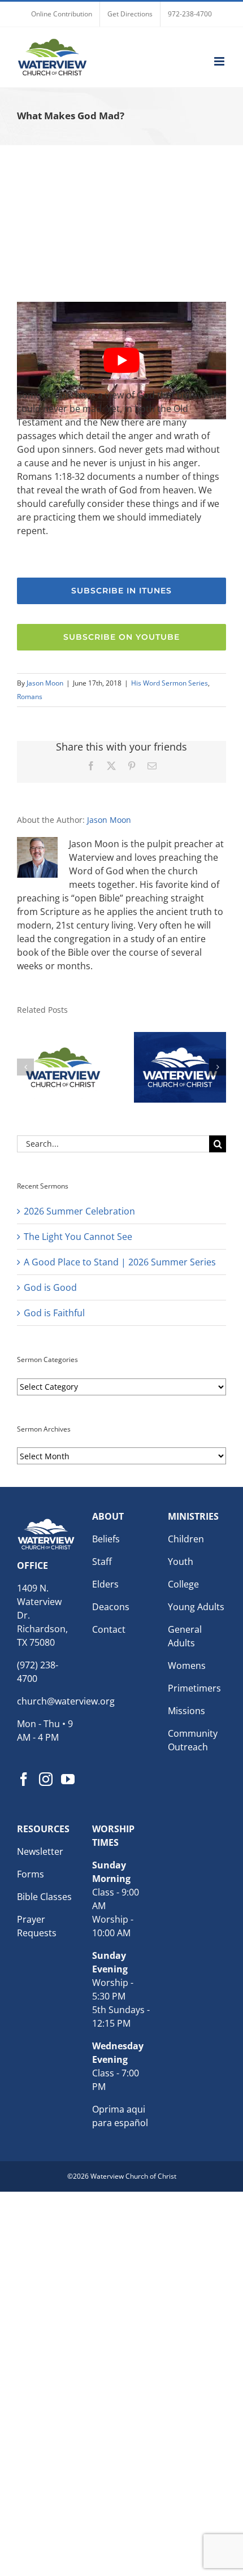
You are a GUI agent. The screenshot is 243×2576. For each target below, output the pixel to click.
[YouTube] (68, 1779)
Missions (186, 1711)
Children (186, 1539)
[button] (25, 1067)
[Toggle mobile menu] (220, 61)
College (183, 1584)
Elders (105, 1584)
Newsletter (40, 1851)
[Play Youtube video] (121, 361)
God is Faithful (54, 1313)
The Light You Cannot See (78, 1237)
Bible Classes (44, 1897)
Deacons (111, 1607)
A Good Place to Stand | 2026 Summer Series (120, 1262)
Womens (187, 1666)
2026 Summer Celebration (79, 1211)
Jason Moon (45, 683)
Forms (31, 1874)
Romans (30, 697)
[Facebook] (24, 1779)
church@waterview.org (66, 1701)
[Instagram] (46, 1779)
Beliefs (106, 1539)
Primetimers (194, 1688)
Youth (181, 1562)
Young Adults (196, 1607)
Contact (109, 1629)
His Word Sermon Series (170, 683)
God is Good (50, 1287)
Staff (102, 1562)
